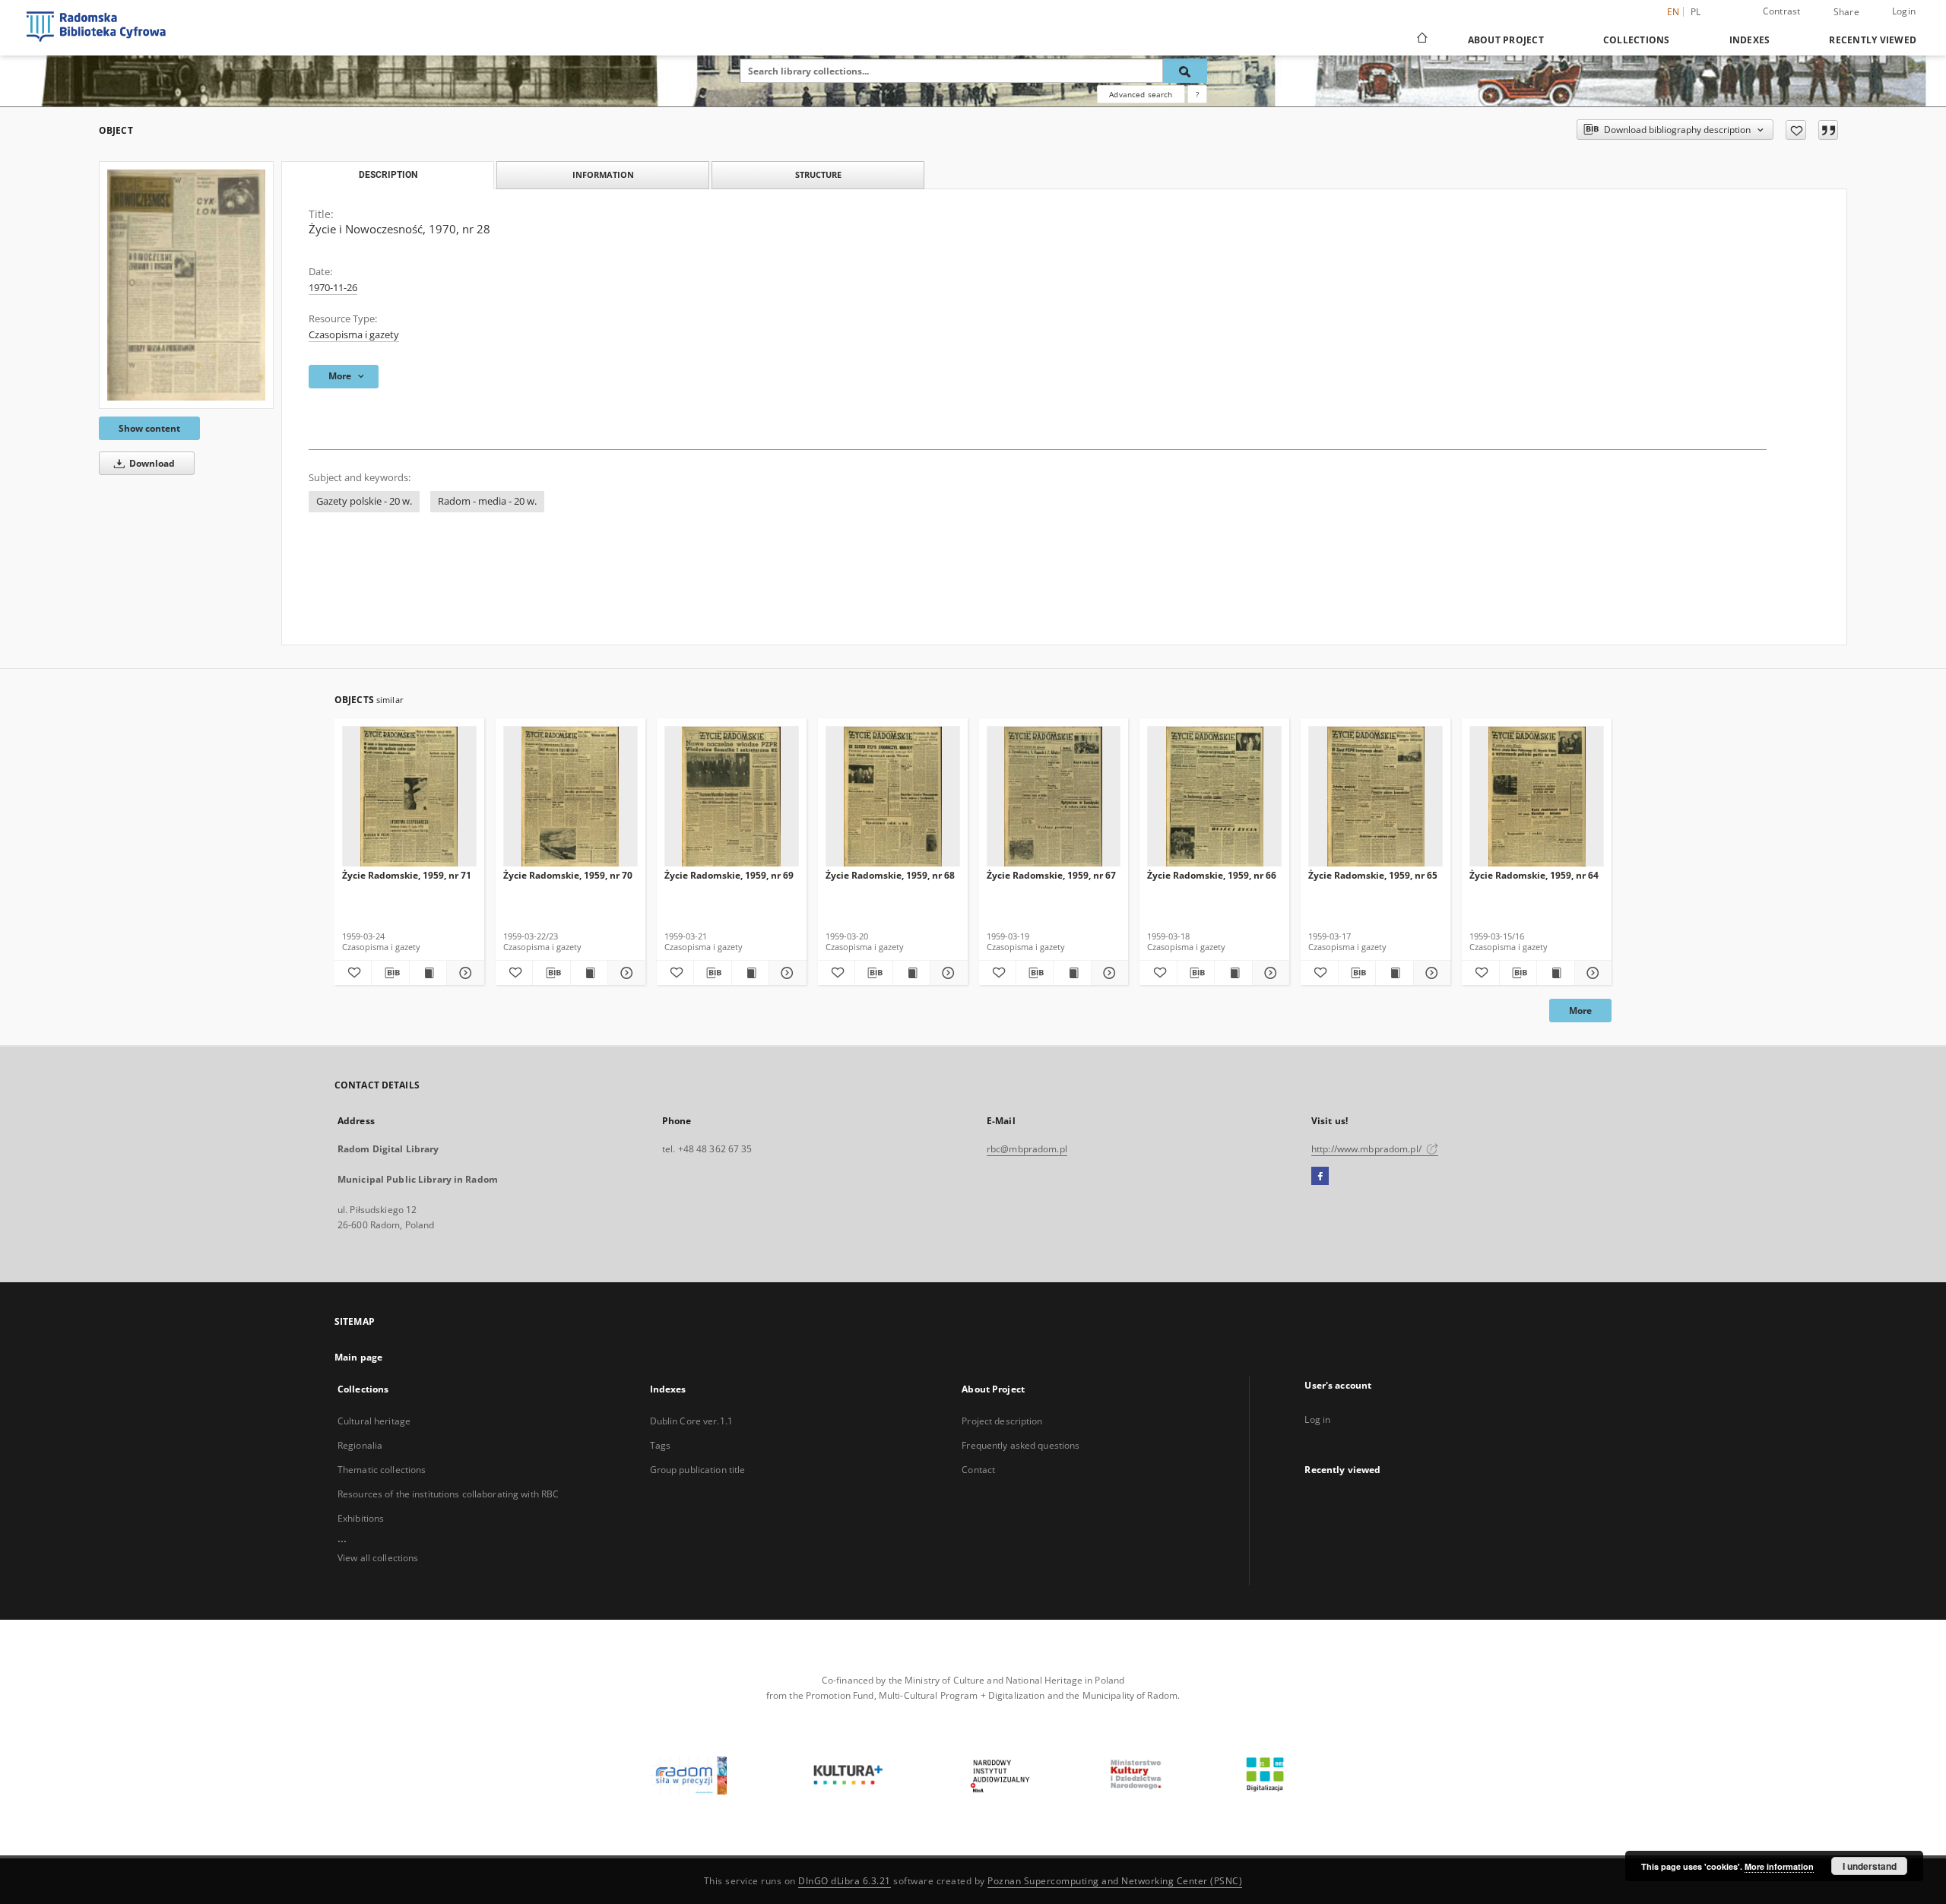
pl (1696, 12)
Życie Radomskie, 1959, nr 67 (1051, 875)
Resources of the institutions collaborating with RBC (448, 1494)
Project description (1002, 1421)
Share (1846, 12)
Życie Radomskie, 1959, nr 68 (890, 875)
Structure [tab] (818, 174)
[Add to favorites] (1796, 130)
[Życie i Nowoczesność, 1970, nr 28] (186, 285)
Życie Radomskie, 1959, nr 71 (407, 875)
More (1580, 1011)
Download (151, 463)
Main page (358, 1357)
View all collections (378, 1558)
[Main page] (1421, 40)
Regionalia (360, 1445)
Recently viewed (1873, 40)
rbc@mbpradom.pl (1027, 1149)
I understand (1870, 1866)
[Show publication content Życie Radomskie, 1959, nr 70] (589, 973)
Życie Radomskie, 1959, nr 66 (1212, 875)
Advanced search (1141, 94)
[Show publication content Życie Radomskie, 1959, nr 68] (911, 973)
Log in (1317, 1419)
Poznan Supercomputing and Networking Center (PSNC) (1115, 1881)
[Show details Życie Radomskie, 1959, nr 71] (463, 973)
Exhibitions (361, 1518)
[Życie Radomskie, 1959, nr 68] (893, 797)
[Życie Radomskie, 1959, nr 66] (1214, 797)
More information (1779, 1866)
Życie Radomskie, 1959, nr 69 (729, 875)
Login (1904, 11)
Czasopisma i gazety (354, 335)
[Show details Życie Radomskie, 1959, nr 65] (1430, 973)
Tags (660, 1445)
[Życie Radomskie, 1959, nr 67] (1054, 797)
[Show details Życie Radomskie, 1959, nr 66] (1269, 973)
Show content (149, 428)
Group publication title (698, 1470)
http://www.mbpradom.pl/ (1368, 1149)
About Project (1506, 40)
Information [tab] (603, 174)
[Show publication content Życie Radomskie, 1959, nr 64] (1555, 973)
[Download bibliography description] (390, 973)
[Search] (1185, 71)
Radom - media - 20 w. (487, 501)
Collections (1637, 40)
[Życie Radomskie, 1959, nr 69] (732, 797)
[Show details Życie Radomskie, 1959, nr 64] (1591, 973)
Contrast (1782, 11)
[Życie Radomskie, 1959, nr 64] (1537, 797)
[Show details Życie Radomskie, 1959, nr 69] (785, 973)
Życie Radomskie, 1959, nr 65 (1373, 875)
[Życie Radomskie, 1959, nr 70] (570, 797)
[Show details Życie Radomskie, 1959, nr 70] (624, 973)
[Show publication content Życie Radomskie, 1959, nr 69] (750, 973)
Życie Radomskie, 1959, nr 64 (1534, 875)
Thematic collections (382, 1470)
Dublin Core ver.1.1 (691, 1421)
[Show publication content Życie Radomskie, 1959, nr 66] (1233, 973)
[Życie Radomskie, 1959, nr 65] (1376, 797)
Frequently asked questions (1021, 1445)
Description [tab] (388, 175)
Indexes (1750, 40)
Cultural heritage (374, 1421)
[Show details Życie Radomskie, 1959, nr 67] (1108, 973)
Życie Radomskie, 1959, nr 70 (568, 875)
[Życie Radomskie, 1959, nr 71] (409, 797)
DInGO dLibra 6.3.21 (845, 1881)
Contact (978, 1470)
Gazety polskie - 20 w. (364, 501)
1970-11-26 (333, 288)
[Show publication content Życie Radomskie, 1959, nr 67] (1072, 973)
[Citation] (1828, 130)
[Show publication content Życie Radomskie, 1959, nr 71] (428, 973)
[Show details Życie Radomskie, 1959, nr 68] (946, 973)
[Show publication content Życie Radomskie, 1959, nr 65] (1394, 973)
